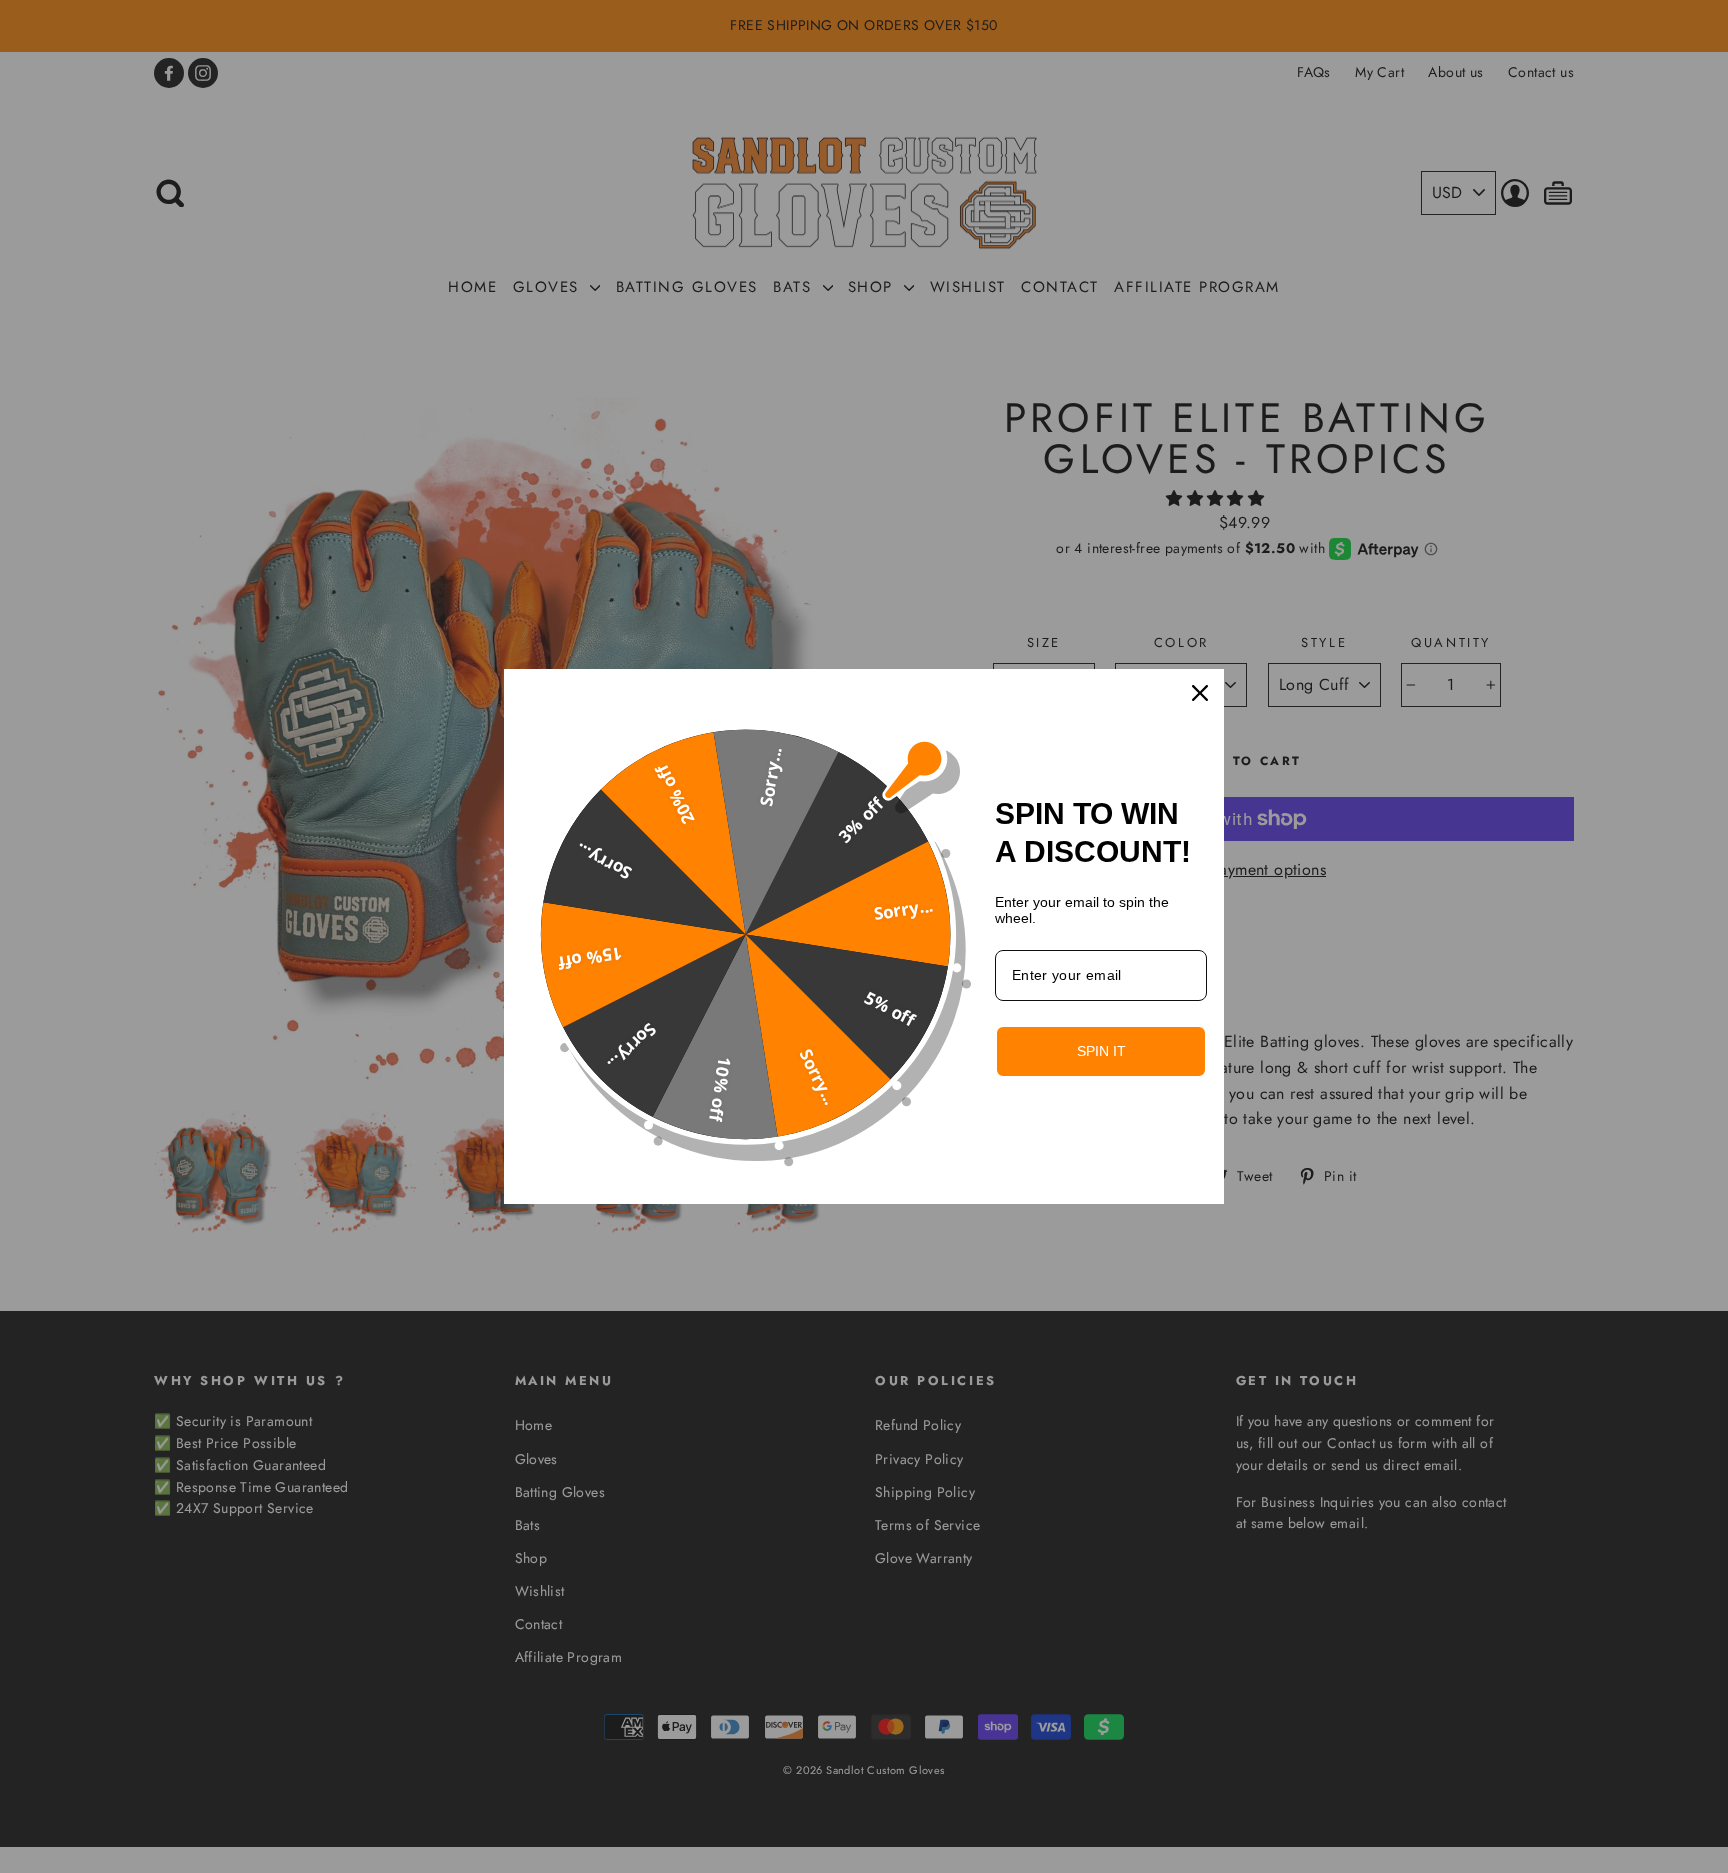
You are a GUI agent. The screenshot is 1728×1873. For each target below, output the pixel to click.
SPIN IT (1101, 1051)
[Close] (1200, 693)
